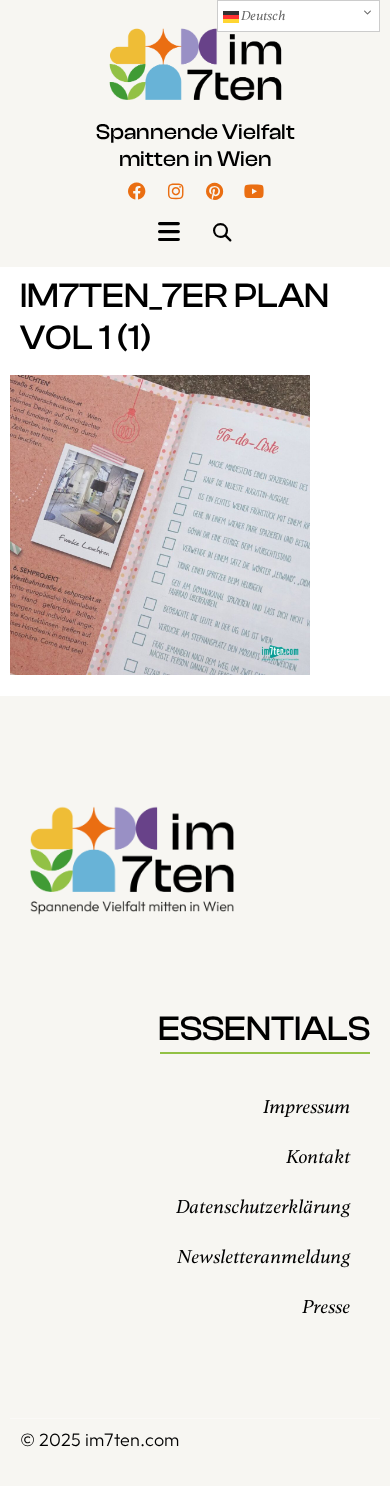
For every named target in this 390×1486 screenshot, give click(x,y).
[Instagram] (176, 191)
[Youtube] (254, 191)
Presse (326, 1307)
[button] (168, 233)
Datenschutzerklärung (263, 1207)
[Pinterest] (215, 191)
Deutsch (262, 16)
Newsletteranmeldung (263, 1257)
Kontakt (318, 1157)
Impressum (306, 1107)
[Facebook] (137, 191)
